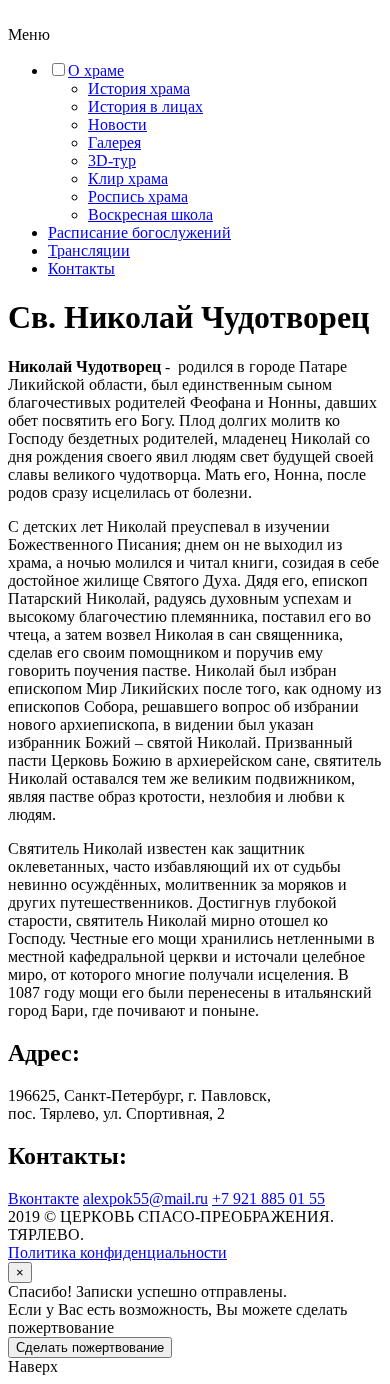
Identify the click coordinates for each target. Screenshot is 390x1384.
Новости (117, 124)
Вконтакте (43, 1198)
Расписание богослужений (139, 232)
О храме (96, 70)
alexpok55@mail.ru (145, 1198)
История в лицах (145, 106)
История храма (139, 88)
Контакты (81, 268)
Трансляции (89, 250)
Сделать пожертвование (90, 1347)
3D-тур (112, 160)
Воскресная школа (150, 214)
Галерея (114, 142)
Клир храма (128, 178)
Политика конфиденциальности (117, 1252)
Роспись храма (138, 196)
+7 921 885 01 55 (268, 1198)
